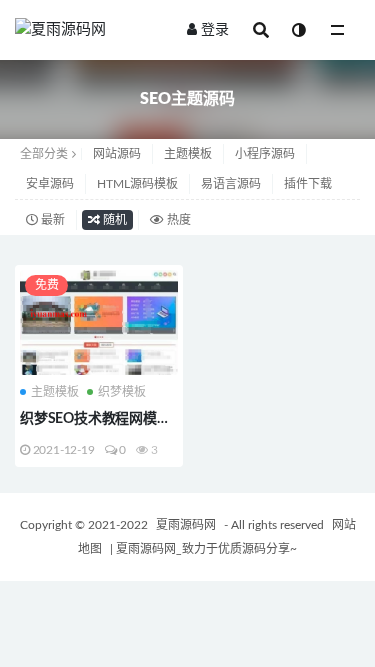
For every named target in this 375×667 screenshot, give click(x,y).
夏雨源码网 (187, 525)
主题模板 (188, 154)
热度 (177, 220)
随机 (113, 220)
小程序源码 (265, 154)
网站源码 (117, 154)
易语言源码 (231, 184)
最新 (51, 220)
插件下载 (308, 184)
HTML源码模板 (137, 184)
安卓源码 (50, 184)
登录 (215, 30)
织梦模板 (122, 392)
